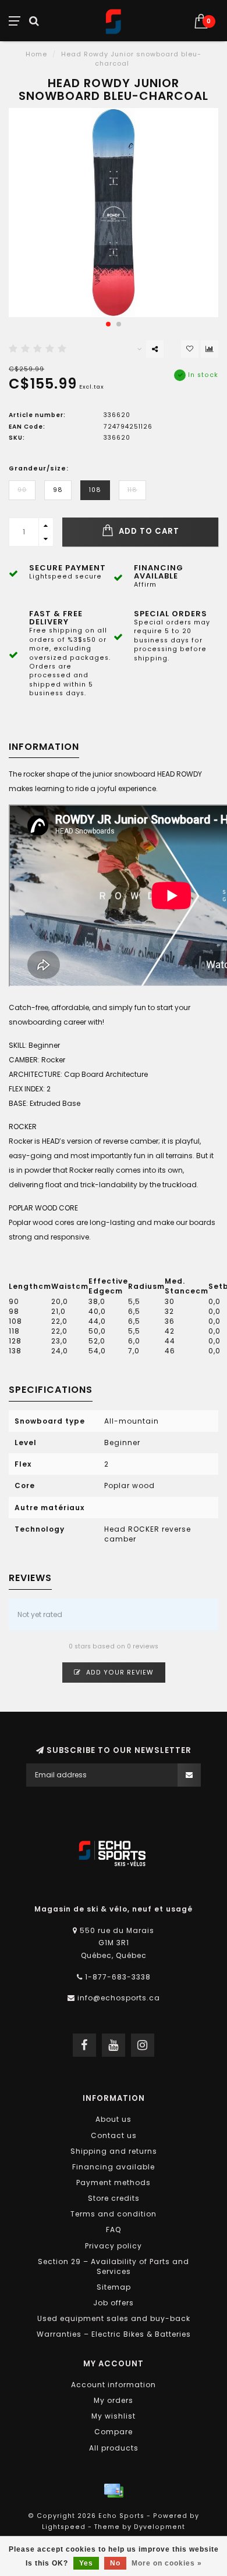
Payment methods (114, 2182)
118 (132, 490)
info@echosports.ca (119, 1998)
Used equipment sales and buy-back (114, 2318)
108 (95, 490)
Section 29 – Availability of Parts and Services (114, 2266)
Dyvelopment (159, 2527)
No (115, 2563)
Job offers (114, 2303)
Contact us (114, 2135)
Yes (86, 2563)
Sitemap (114, 2287)
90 (22, 490)
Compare (114, 2432)
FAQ (114, 2230)
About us (114, 2119)
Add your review (119, 1673)
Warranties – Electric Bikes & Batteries (114, 2334)
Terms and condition (114, 2214)
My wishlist (114, 2416)
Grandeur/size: (39, 468)
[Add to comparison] (210, 349)
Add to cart (148, 531)
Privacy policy (114, 2246)
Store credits (114, 2198)
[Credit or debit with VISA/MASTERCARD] (114, 2491)
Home (36, 54)
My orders (114, 2400)
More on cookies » (167, 2563)
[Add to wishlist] (190, 349)
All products (114, 2448)
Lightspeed (64, 2527)
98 (58, 490)
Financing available (114, 2167)
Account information (114, 2385)
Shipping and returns (114, 2151)
